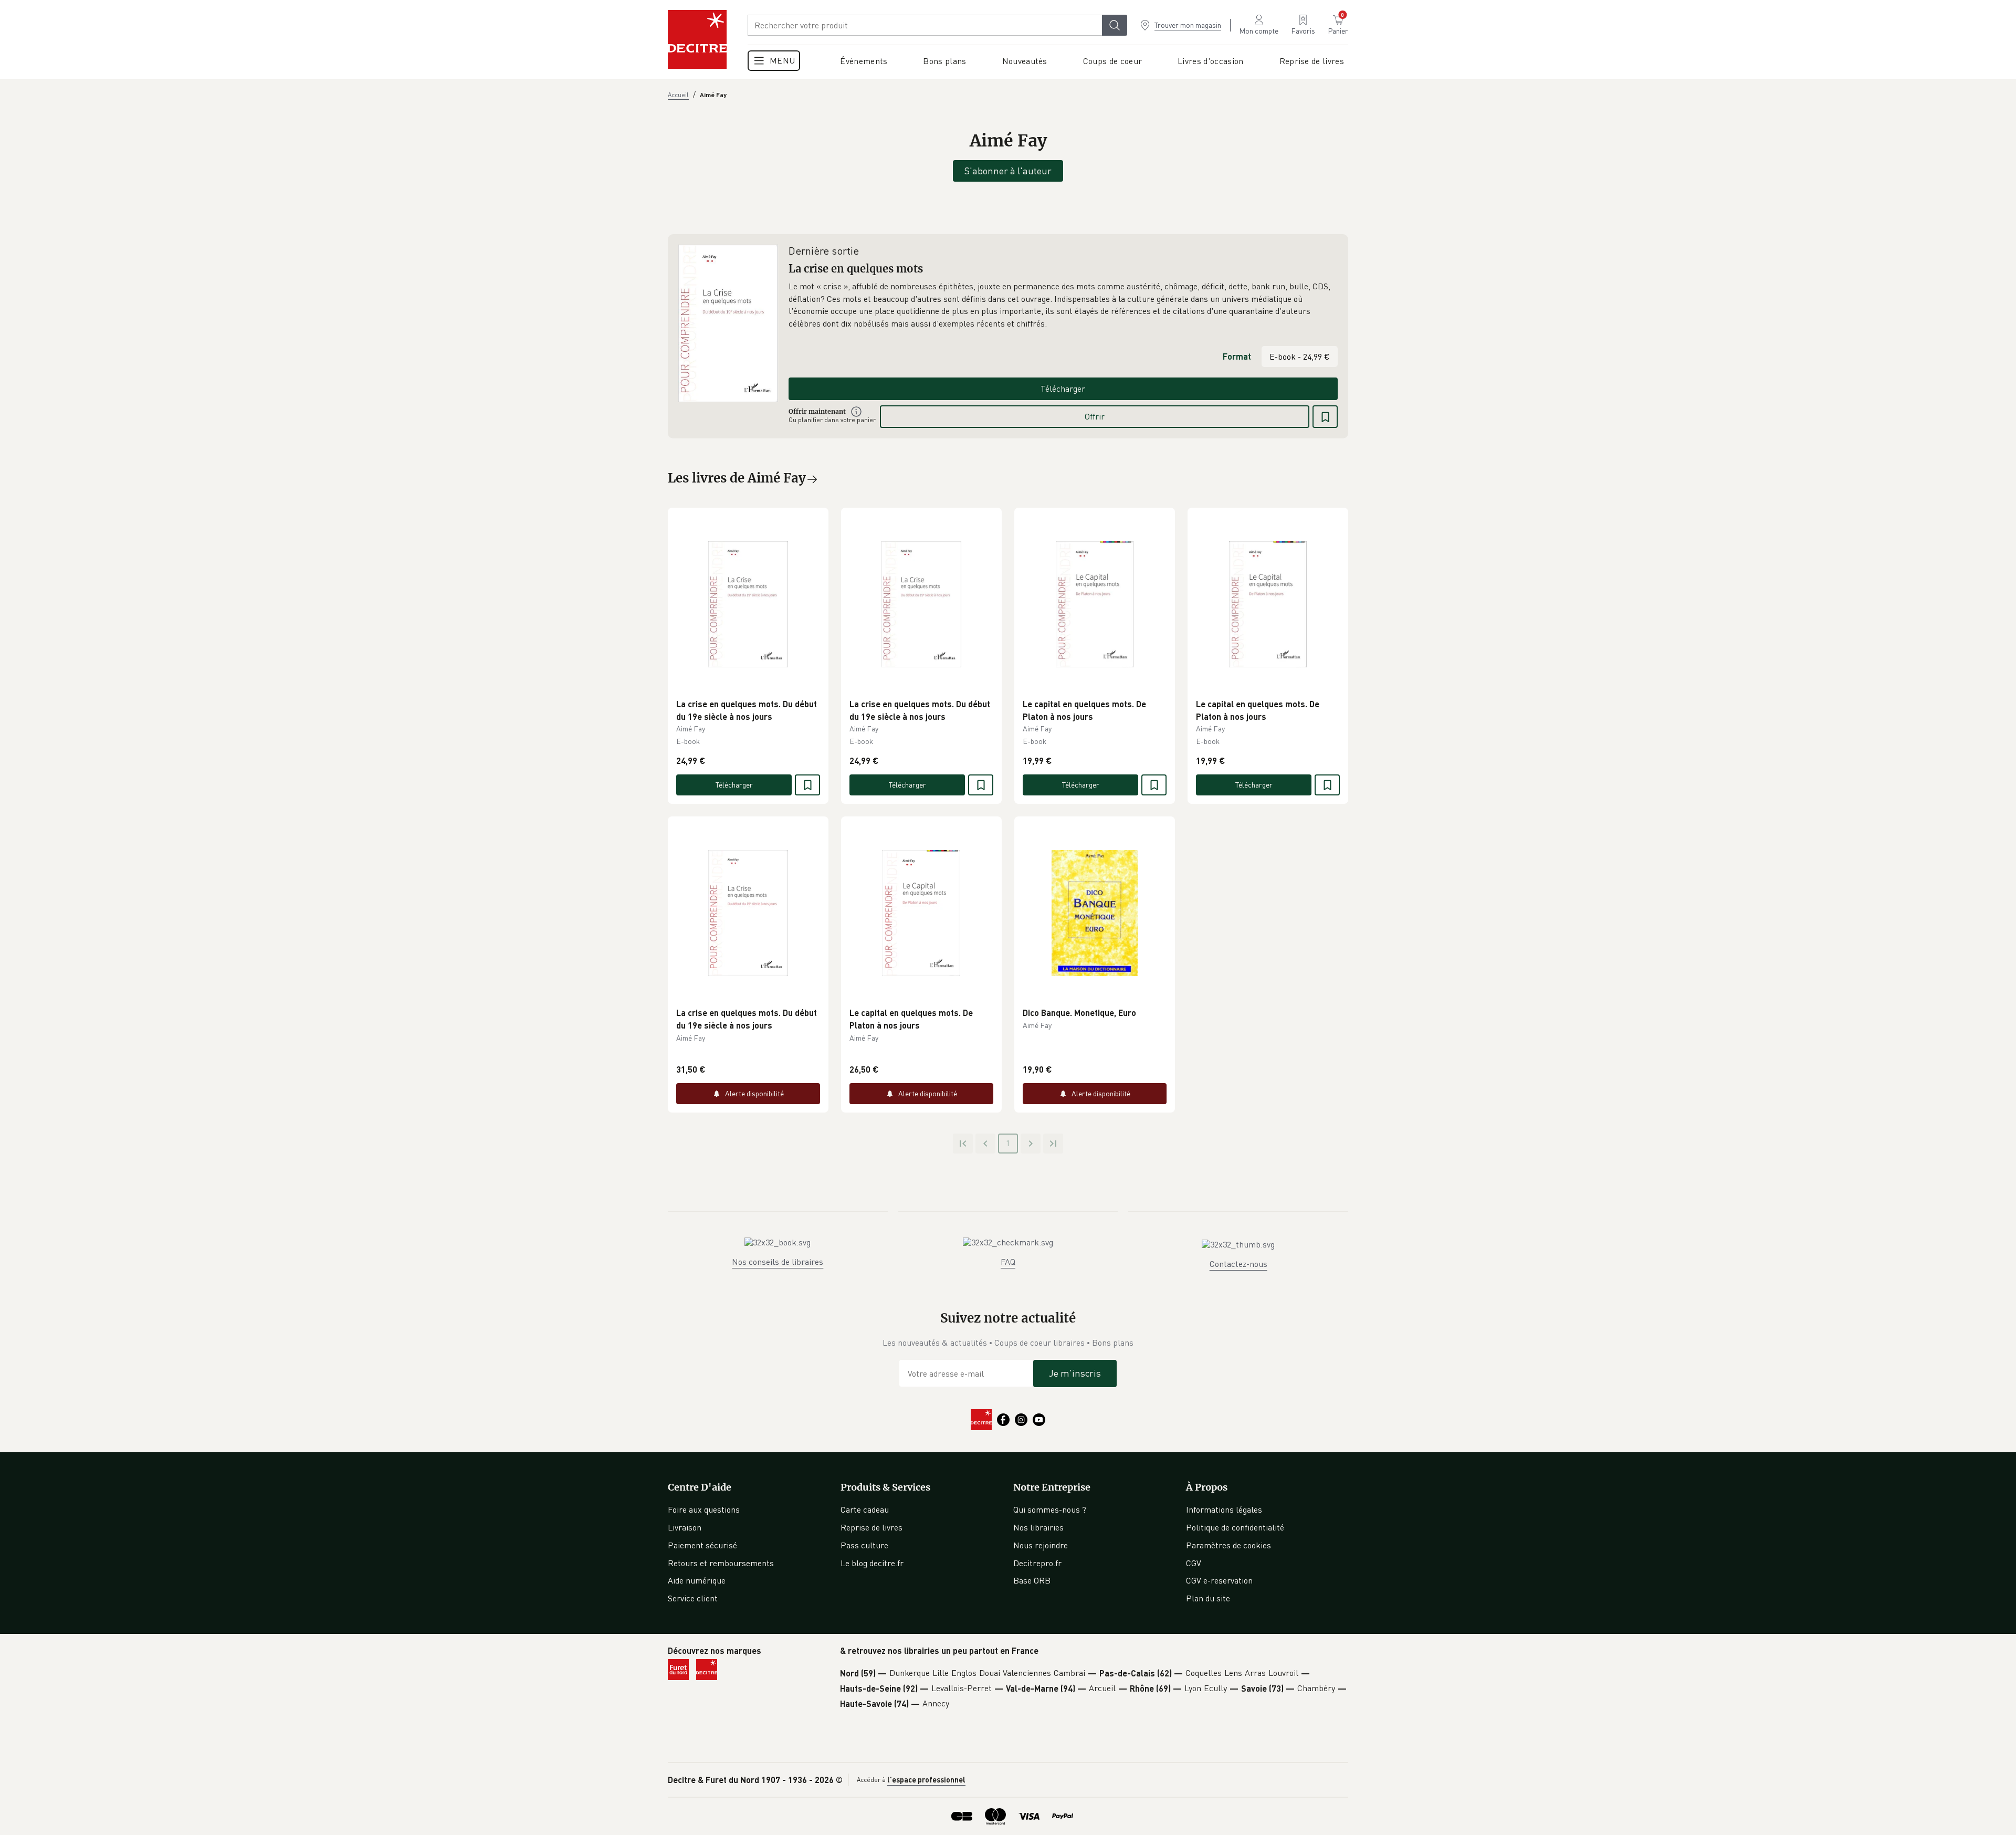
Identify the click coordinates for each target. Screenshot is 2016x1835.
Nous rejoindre (1041, 1545)
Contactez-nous (1238, 1264)
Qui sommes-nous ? (1050, 1509)
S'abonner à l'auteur (1008, 171)
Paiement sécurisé (702, 1545)
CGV (1194, 1563)
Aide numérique (697, 1580)
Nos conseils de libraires (778, 1262)
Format (1237, 356)
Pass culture (864, 1545)
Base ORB (1032, 1580)
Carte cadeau (865, 1509)
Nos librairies (1038, 1527)
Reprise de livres (871, 1527)
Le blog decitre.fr (872, 1563)
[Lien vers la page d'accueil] (697, 39)
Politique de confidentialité (1235, 1527)
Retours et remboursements (721, 1563)
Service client (693, 1598)
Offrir (1095, 416)
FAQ (1008, 1262)
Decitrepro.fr (1037, 1563)
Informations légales (1224, 1509)
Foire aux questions (704, 1509)
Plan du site (1208, 1598)
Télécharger (1063, 389)
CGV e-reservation (1219, 1580)
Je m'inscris (1075, 1373)
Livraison (685, 1527)
